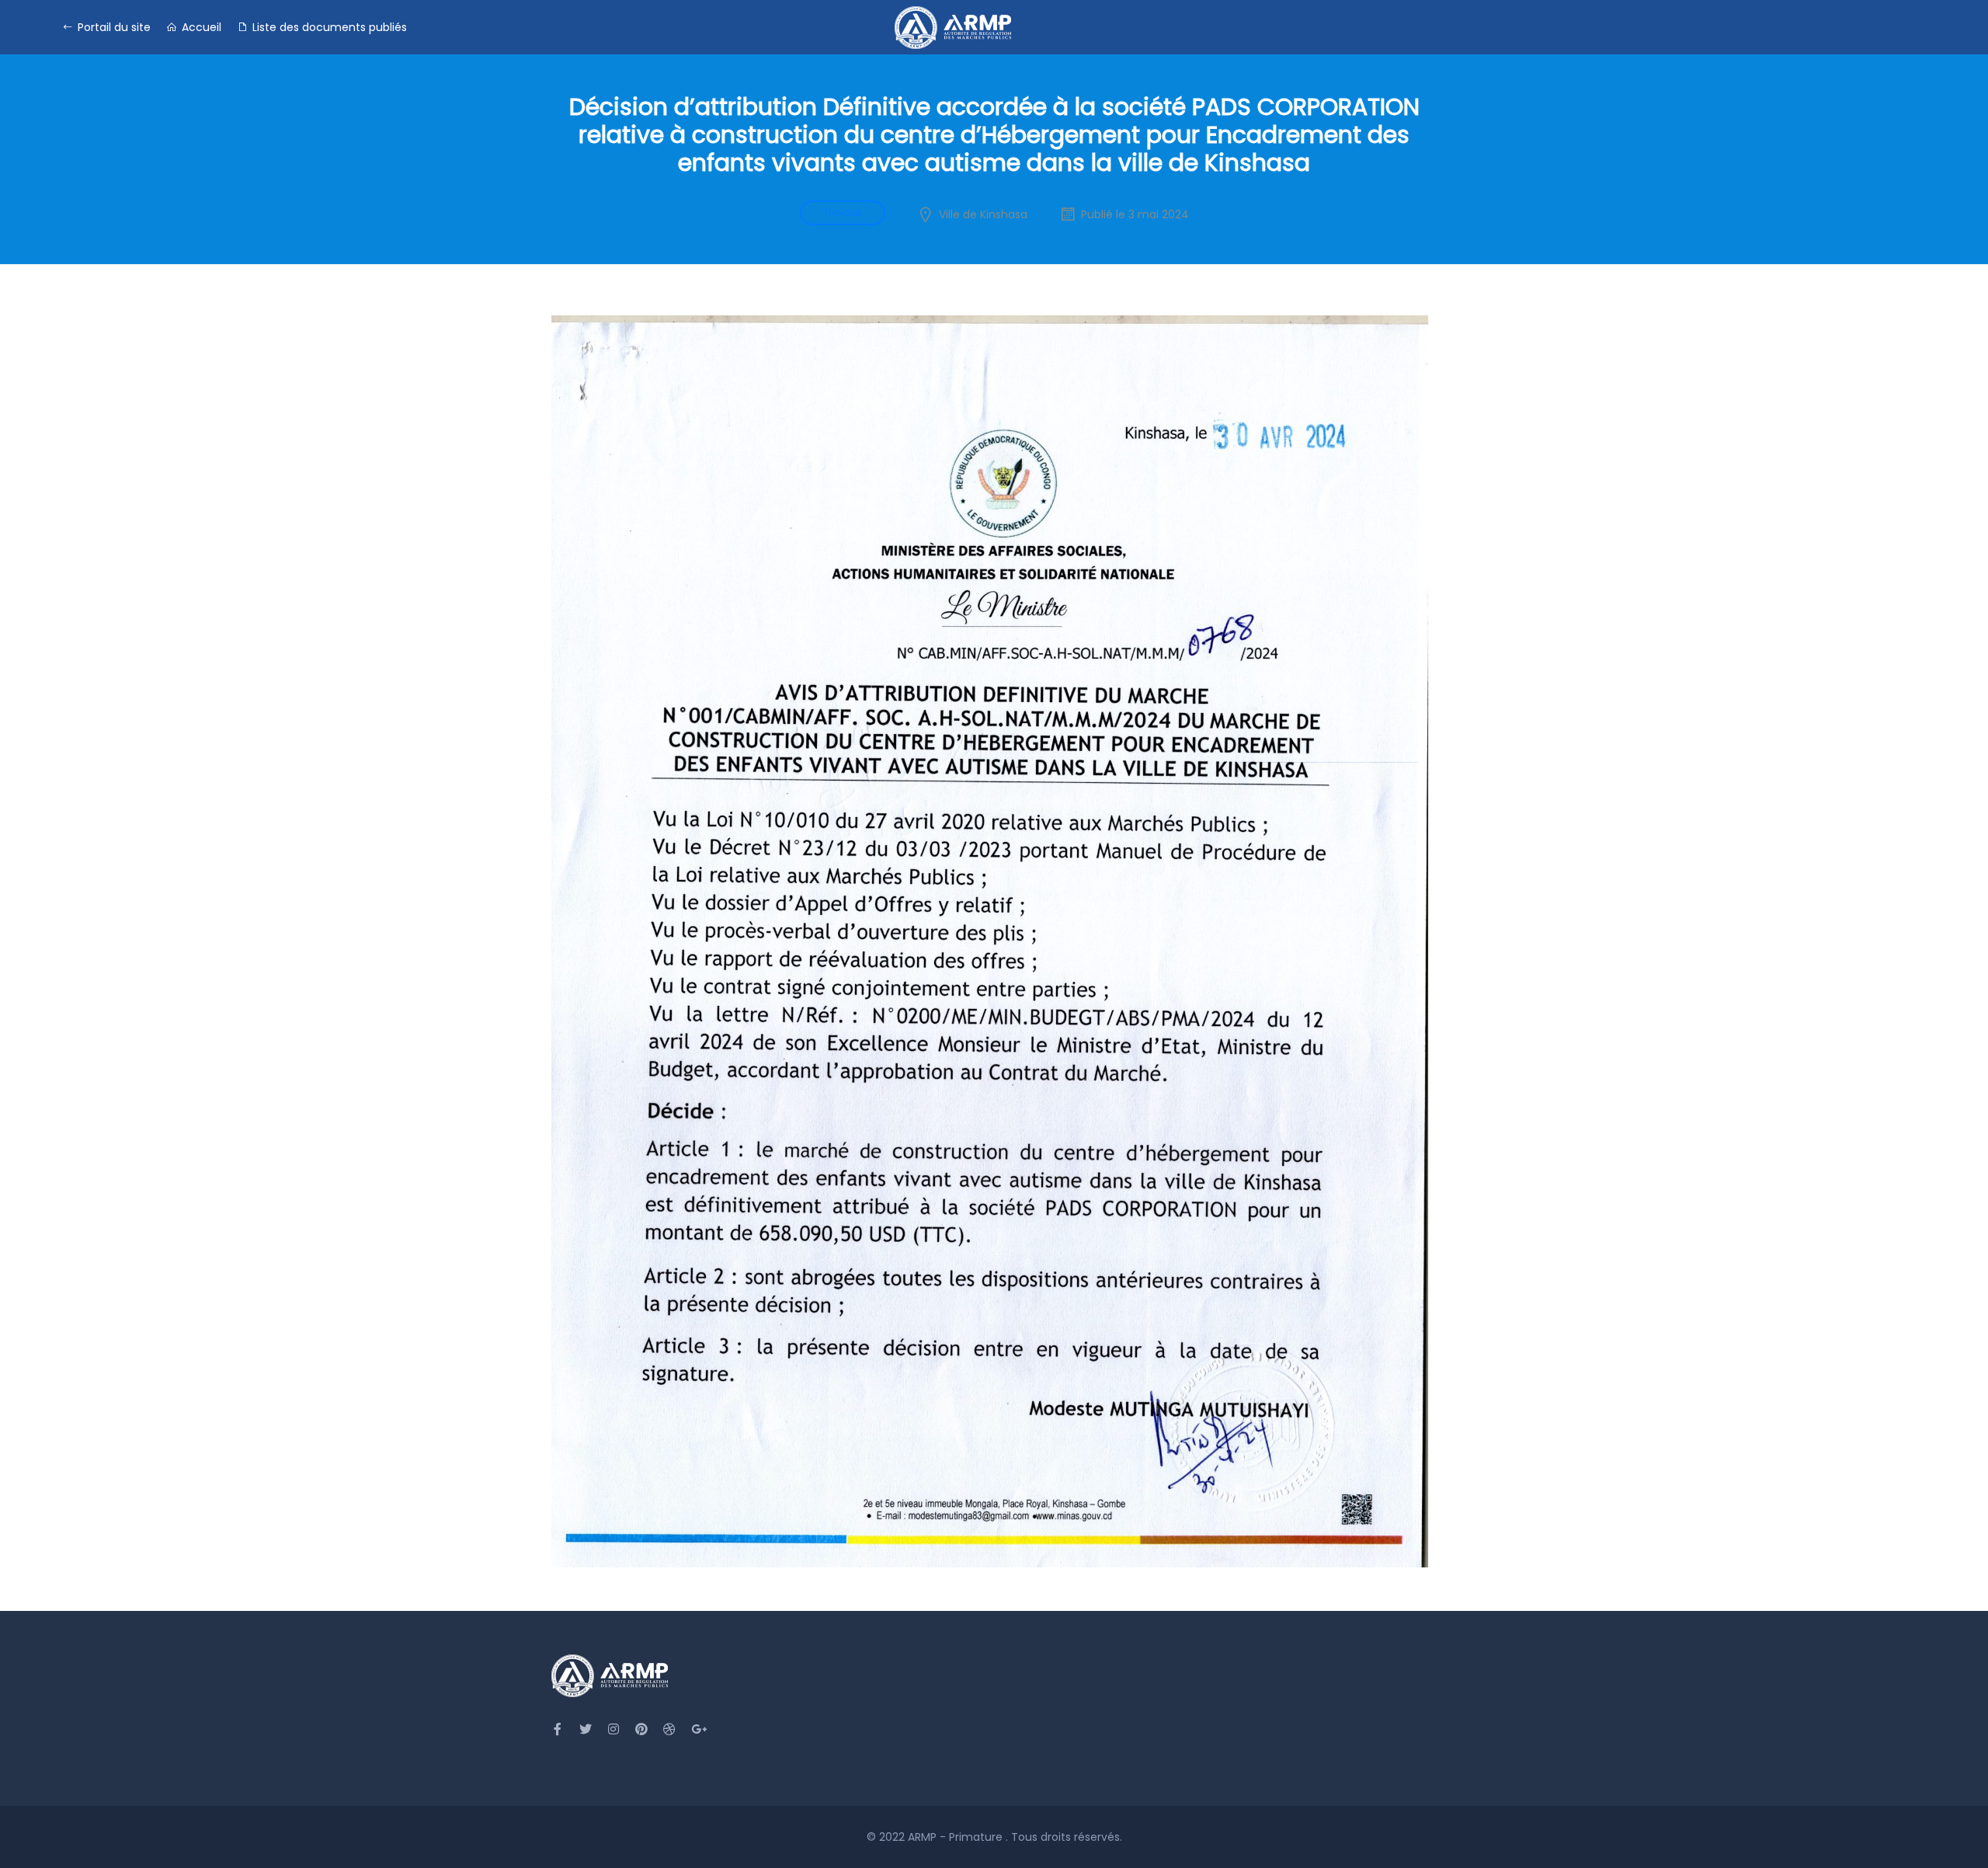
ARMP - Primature (957, 1837)
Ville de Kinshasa (983, 214)
